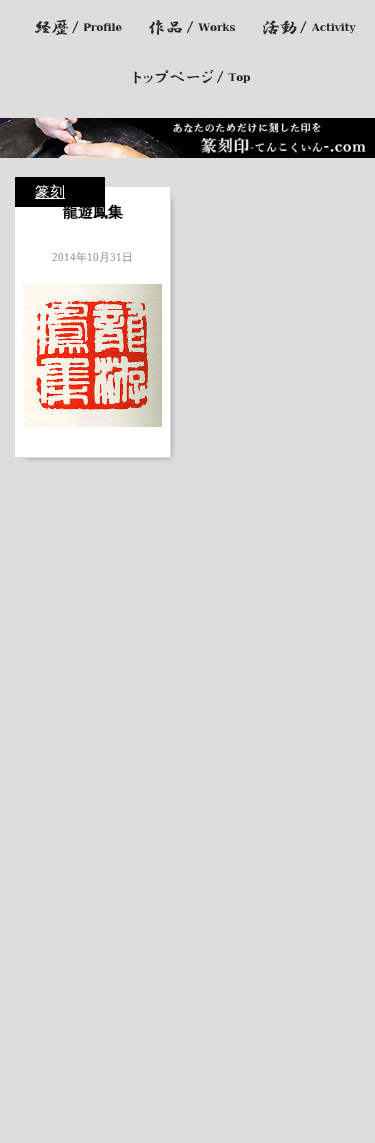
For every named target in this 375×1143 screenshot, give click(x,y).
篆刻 (50, 192)
